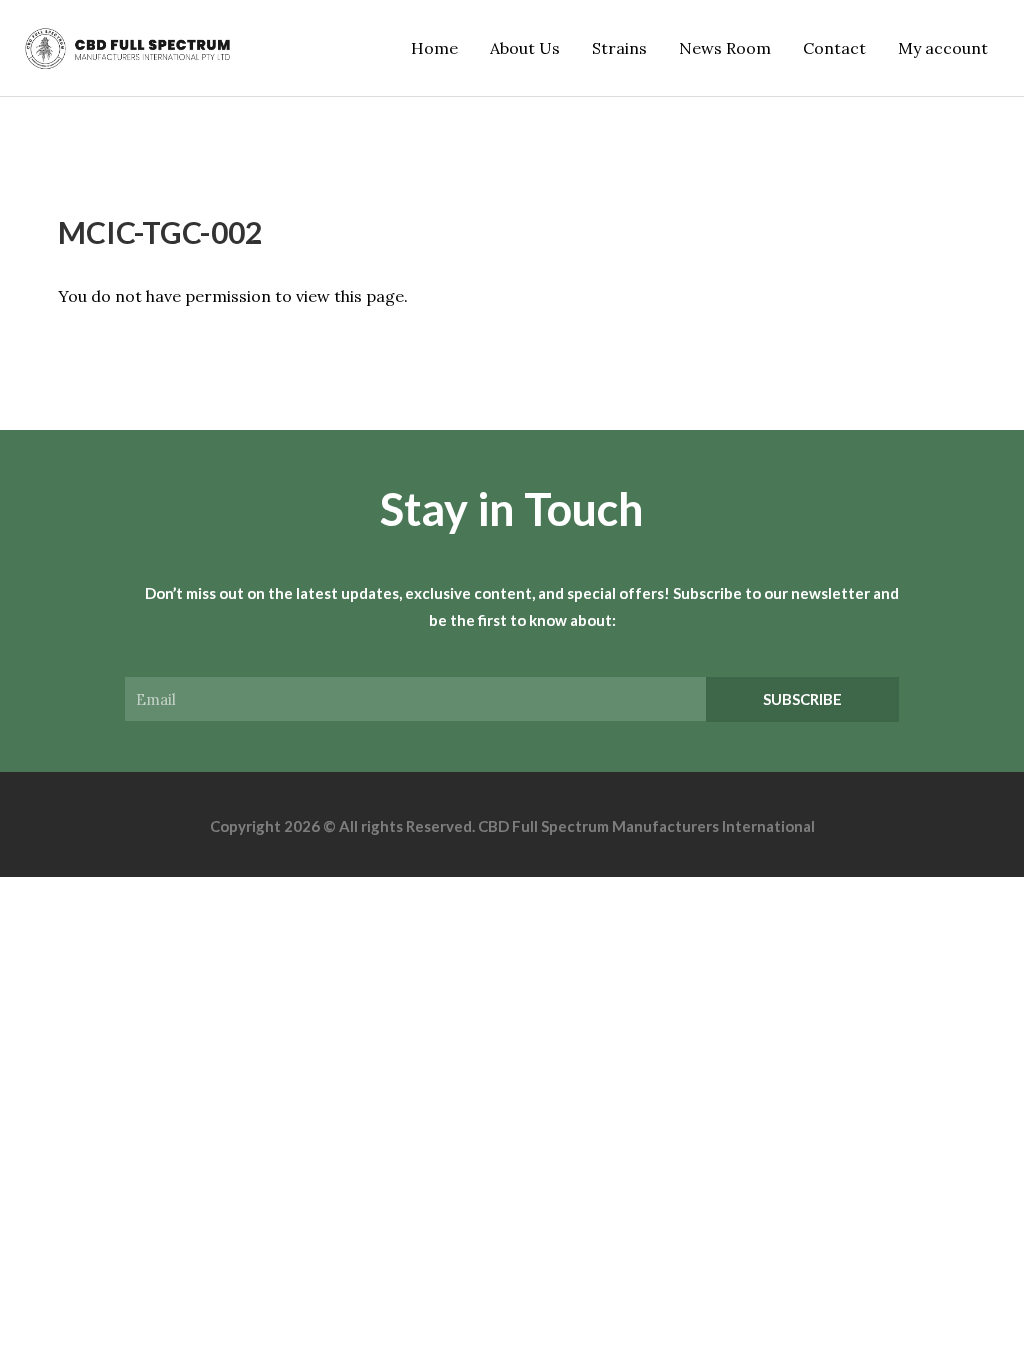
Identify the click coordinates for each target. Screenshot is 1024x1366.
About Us (525, 48)
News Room (725, 48)
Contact (834, 48)
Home (434, 48)
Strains (619, 48)
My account (943, 48)
